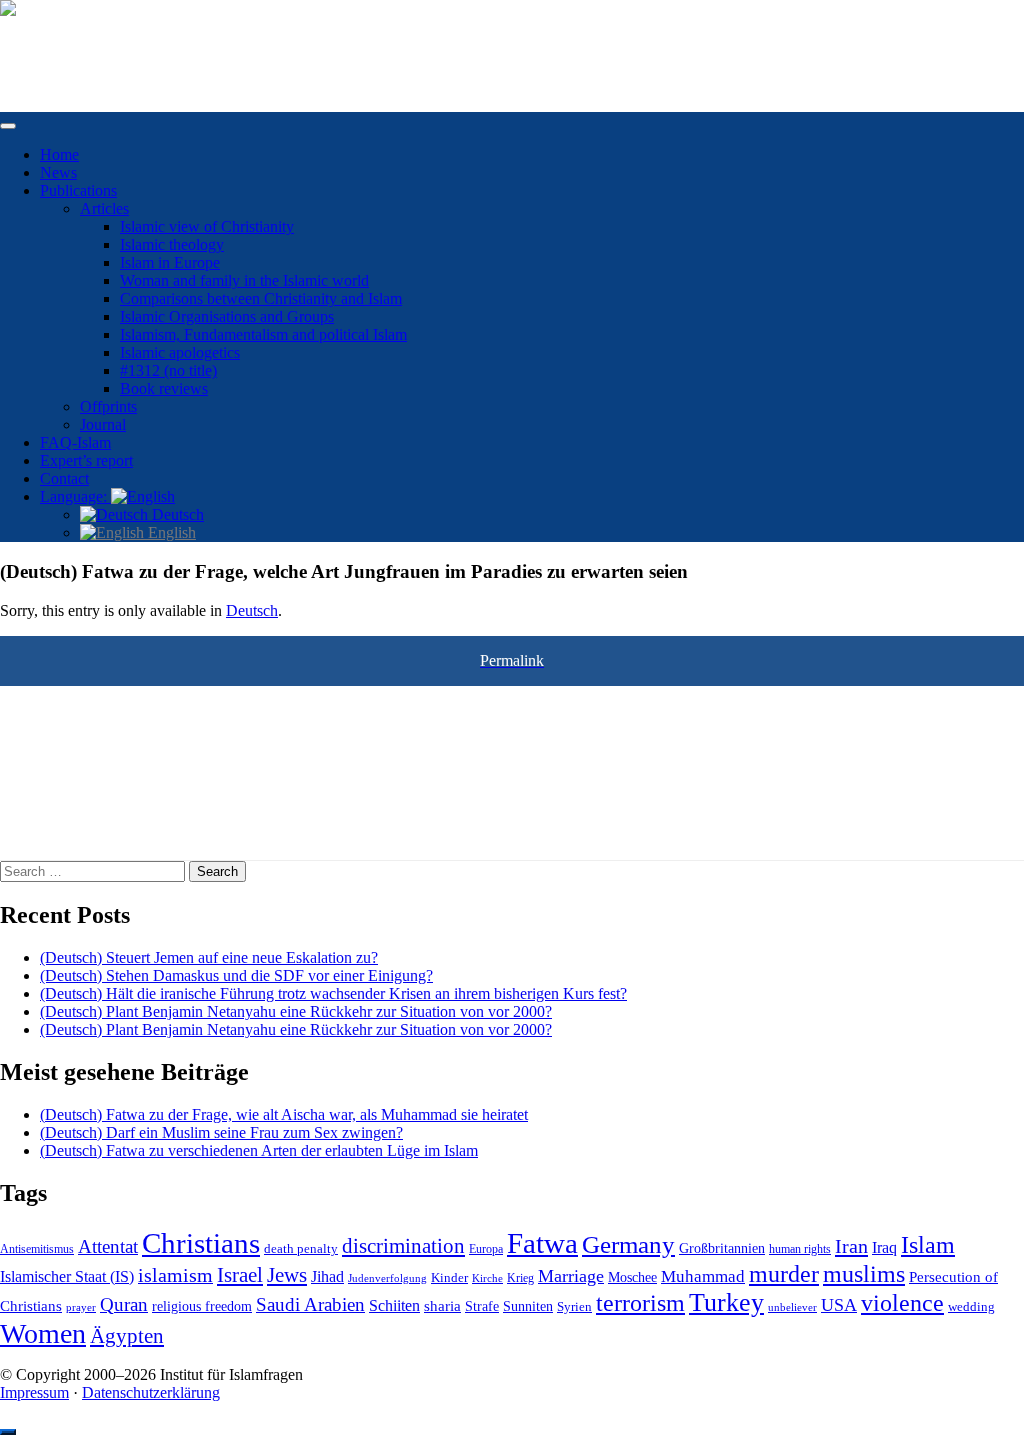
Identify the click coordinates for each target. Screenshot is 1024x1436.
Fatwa (542, 1243)
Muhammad (703, 1276)
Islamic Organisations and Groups (227, 316)
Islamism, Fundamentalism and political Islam (263, 334)
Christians (201, 1243)
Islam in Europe (170, 262)
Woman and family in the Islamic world (244, 280)
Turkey (726, 1302)
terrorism (640, 1302)
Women (43, 1333)
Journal (103, 424)
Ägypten (127, 1335)
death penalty (301, 1249)
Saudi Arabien (310, 1304)
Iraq (884, 1248)
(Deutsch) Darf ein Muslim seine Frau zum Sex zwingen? (221, 1132)
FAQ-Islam (75, 442)
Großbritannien (722, 1248)
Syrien (574, 1306)
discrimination (403, 1246)
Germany (628, 1244)
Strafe (482, 1306)
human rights (800, 1249)
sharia (442, 1306)
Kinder (449, 1277)
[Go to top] (8, 1432)
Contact (64, 478)
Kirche (487, 1278)
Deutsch (176, 514)
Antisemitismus (37, 1249)
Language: (75, 496)
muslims (864, 1273)
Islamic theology (172, 244)
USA (839, 1305)
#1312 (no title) (168, 370)
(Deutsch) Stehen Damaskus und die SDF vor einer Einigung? (236, 975)
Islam (928, 1245)
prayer (81, 1307)
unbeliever (792, 1307)
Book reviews (164, 388)
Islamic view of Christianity (207, 226)
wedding (971, 1307)
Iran (851, 1246)
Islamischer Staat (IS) (67, 1276)
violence (902, 1303)
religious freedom (202, 1306)
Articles (104, 208)
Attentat (108, 1246)
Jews (287, 1275)
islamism (175, 1275)
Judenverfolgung (387, 1278)
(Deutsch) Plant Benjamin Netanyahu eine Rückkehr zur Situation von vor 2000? (296, 1011)
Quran (124, 1304)
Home (59, 154)
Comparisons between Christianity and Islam (261, 298)
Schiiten (394, 1306)
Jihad (327, 1277)
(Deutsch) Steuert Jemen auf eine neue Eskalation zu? (209, 957)
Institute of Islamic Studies (83, 42)
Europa (486, 1249)
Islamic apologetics (180, 352)
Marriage (571, 1276)
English (170, 532)
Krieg (520, 1278)
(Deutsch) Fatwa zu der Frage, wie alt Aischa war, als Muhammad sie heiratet (284, 1114)
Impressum (34, 1392)
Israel (240, 1275)
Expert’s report (86, 460)
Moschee (632, 1277)
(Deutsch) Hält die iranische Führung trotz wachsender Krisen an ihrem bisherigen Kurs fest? (333, 993)
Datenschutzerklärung (151, 1392)
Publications (78, 190)
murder (784, 1274)
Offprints (108, 406)
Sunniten (528, 1306)
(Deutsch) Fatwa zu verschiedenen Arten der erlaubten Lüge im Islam (259, 1150)
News (58, 172)
